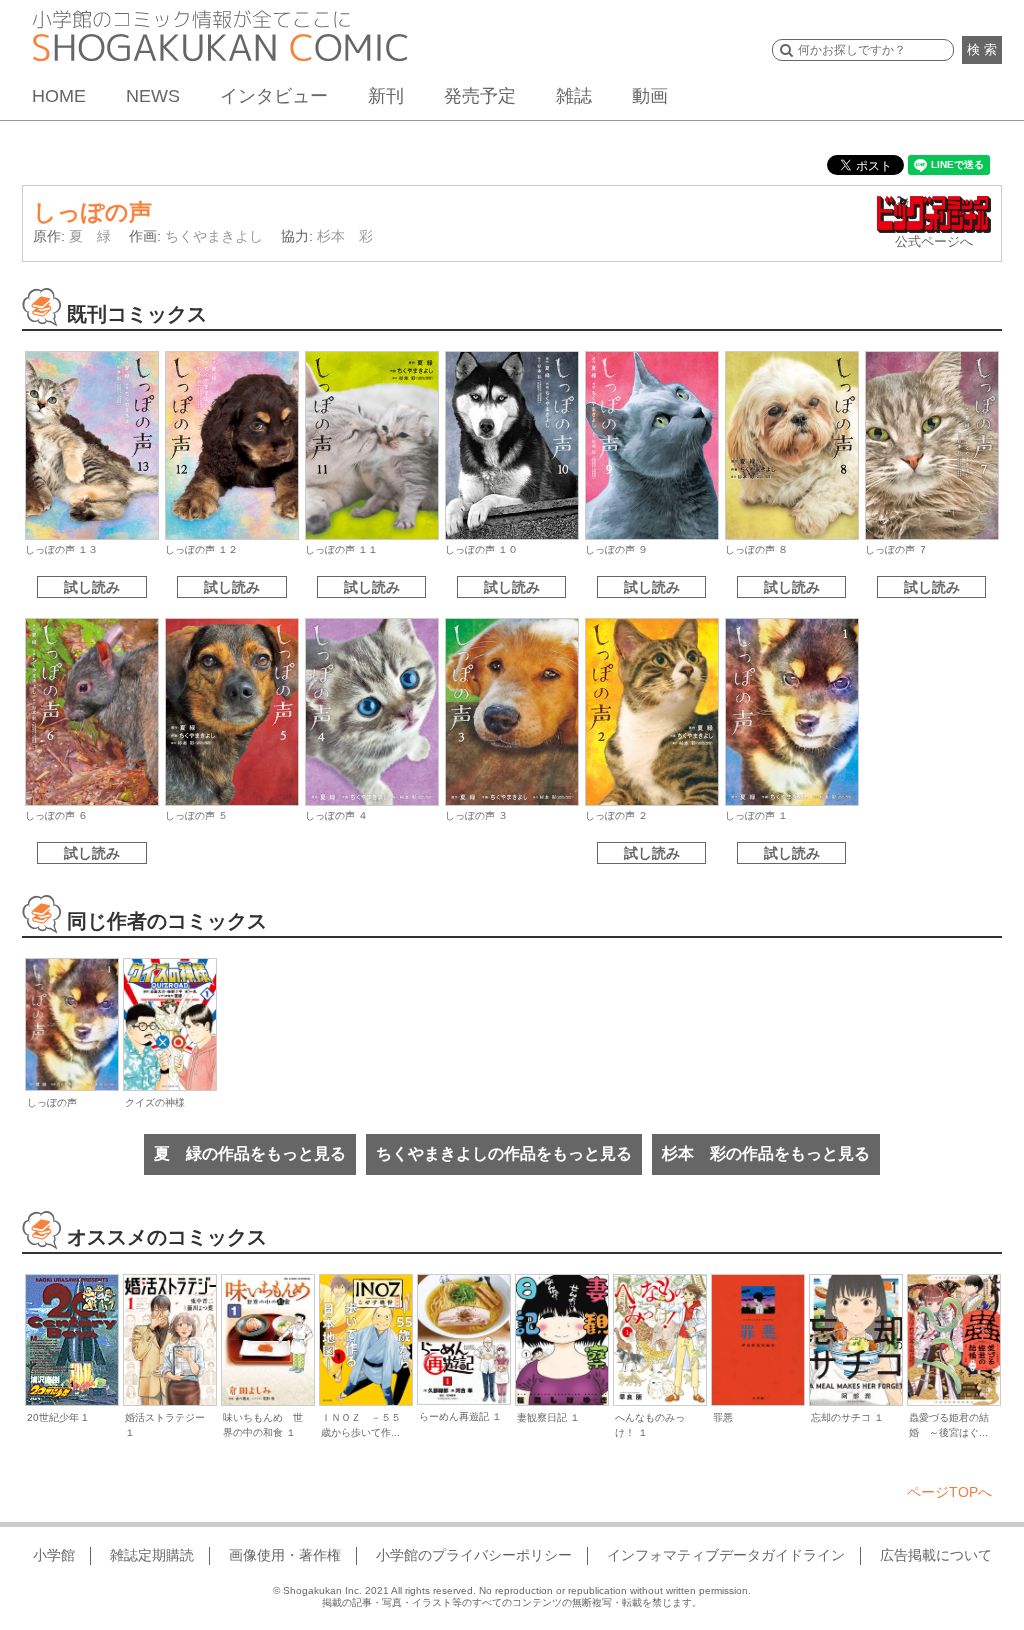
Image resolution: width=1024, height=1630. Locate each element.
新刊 (386, 96)
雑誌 (574, 96)
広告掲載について (936, 1555)
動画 (650, 96)
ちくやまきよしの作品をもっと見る (504, 1153)
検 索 (982, 49)
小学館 (54, 1555)
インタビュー (274, 96)
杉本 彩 (345, 236)
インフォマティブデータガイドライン (726, 1555)
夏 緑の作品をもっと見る (250, 1153)
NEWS (153, 96)
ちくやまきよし (214, 236)
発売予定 (480, 96)
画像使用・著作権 (285, 1555)
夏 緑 (90, 236)
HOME (59, 96)
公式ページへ (934, 241)
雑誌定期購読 (152, 1555)
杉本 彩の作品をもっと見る (766, 1153)
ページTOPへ (949, 1492)
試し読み (92, 587)
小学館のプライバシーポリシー (474, 1555)
